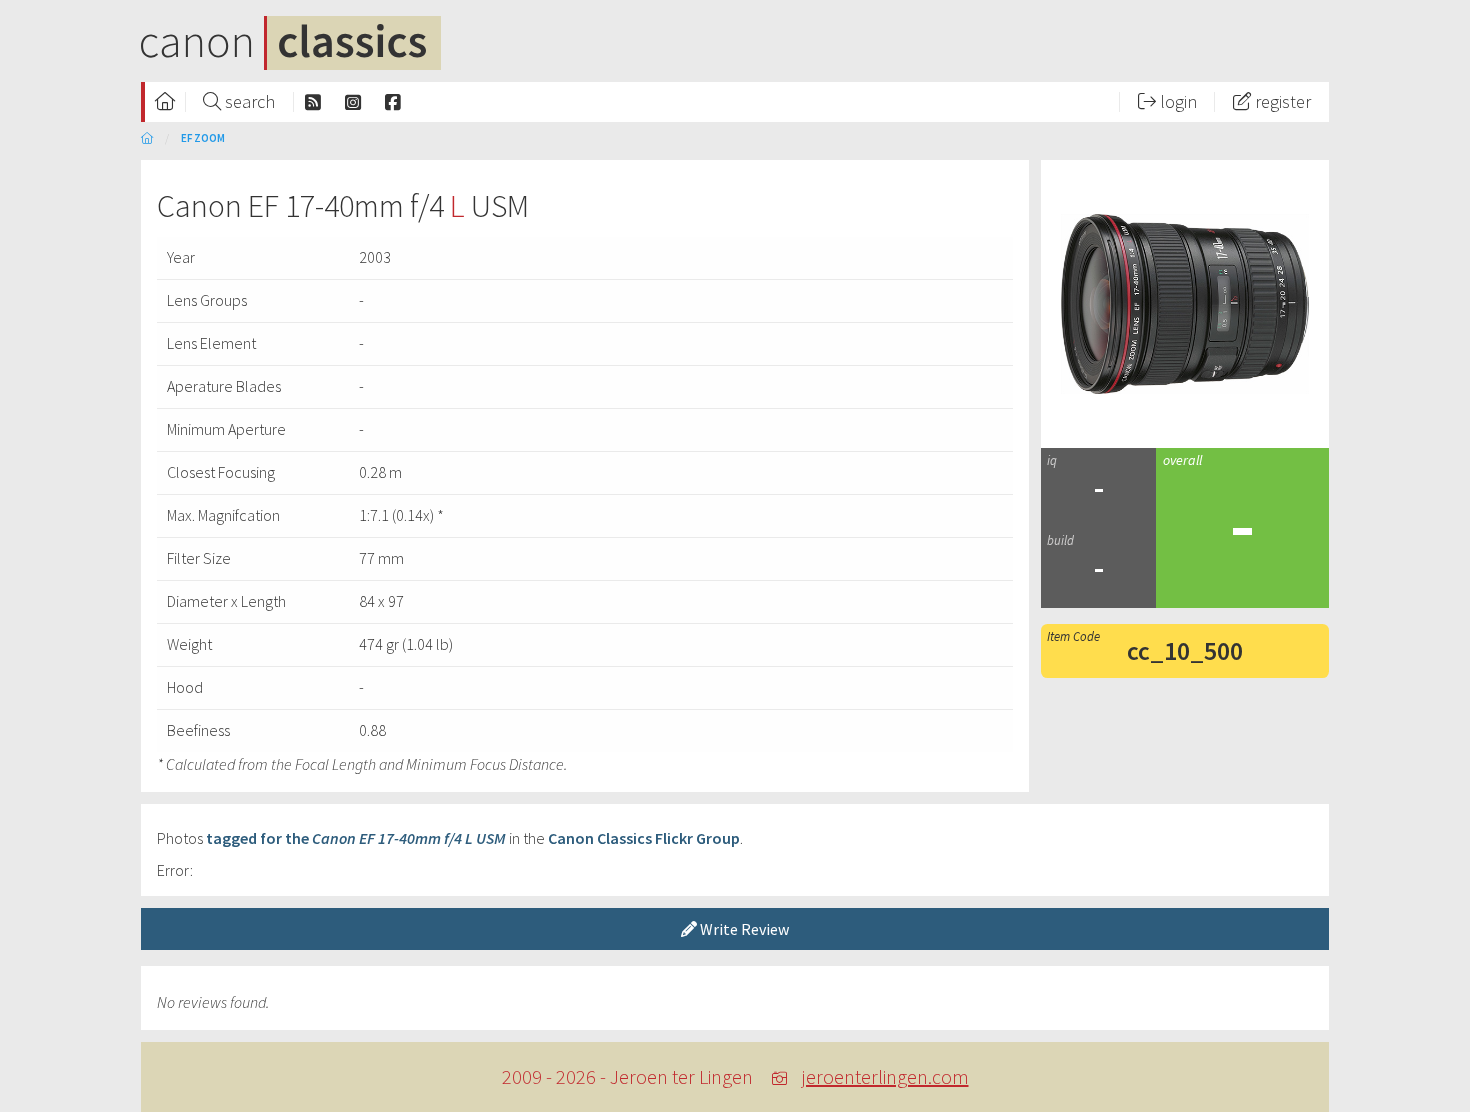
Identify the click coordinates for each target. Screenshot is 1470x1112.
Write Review (743, 929)
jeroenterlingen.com (885, 1076)
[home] (147, 138)
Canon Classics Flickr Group (644, 838)
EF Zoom (203, 138)
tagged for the (356, 838)
